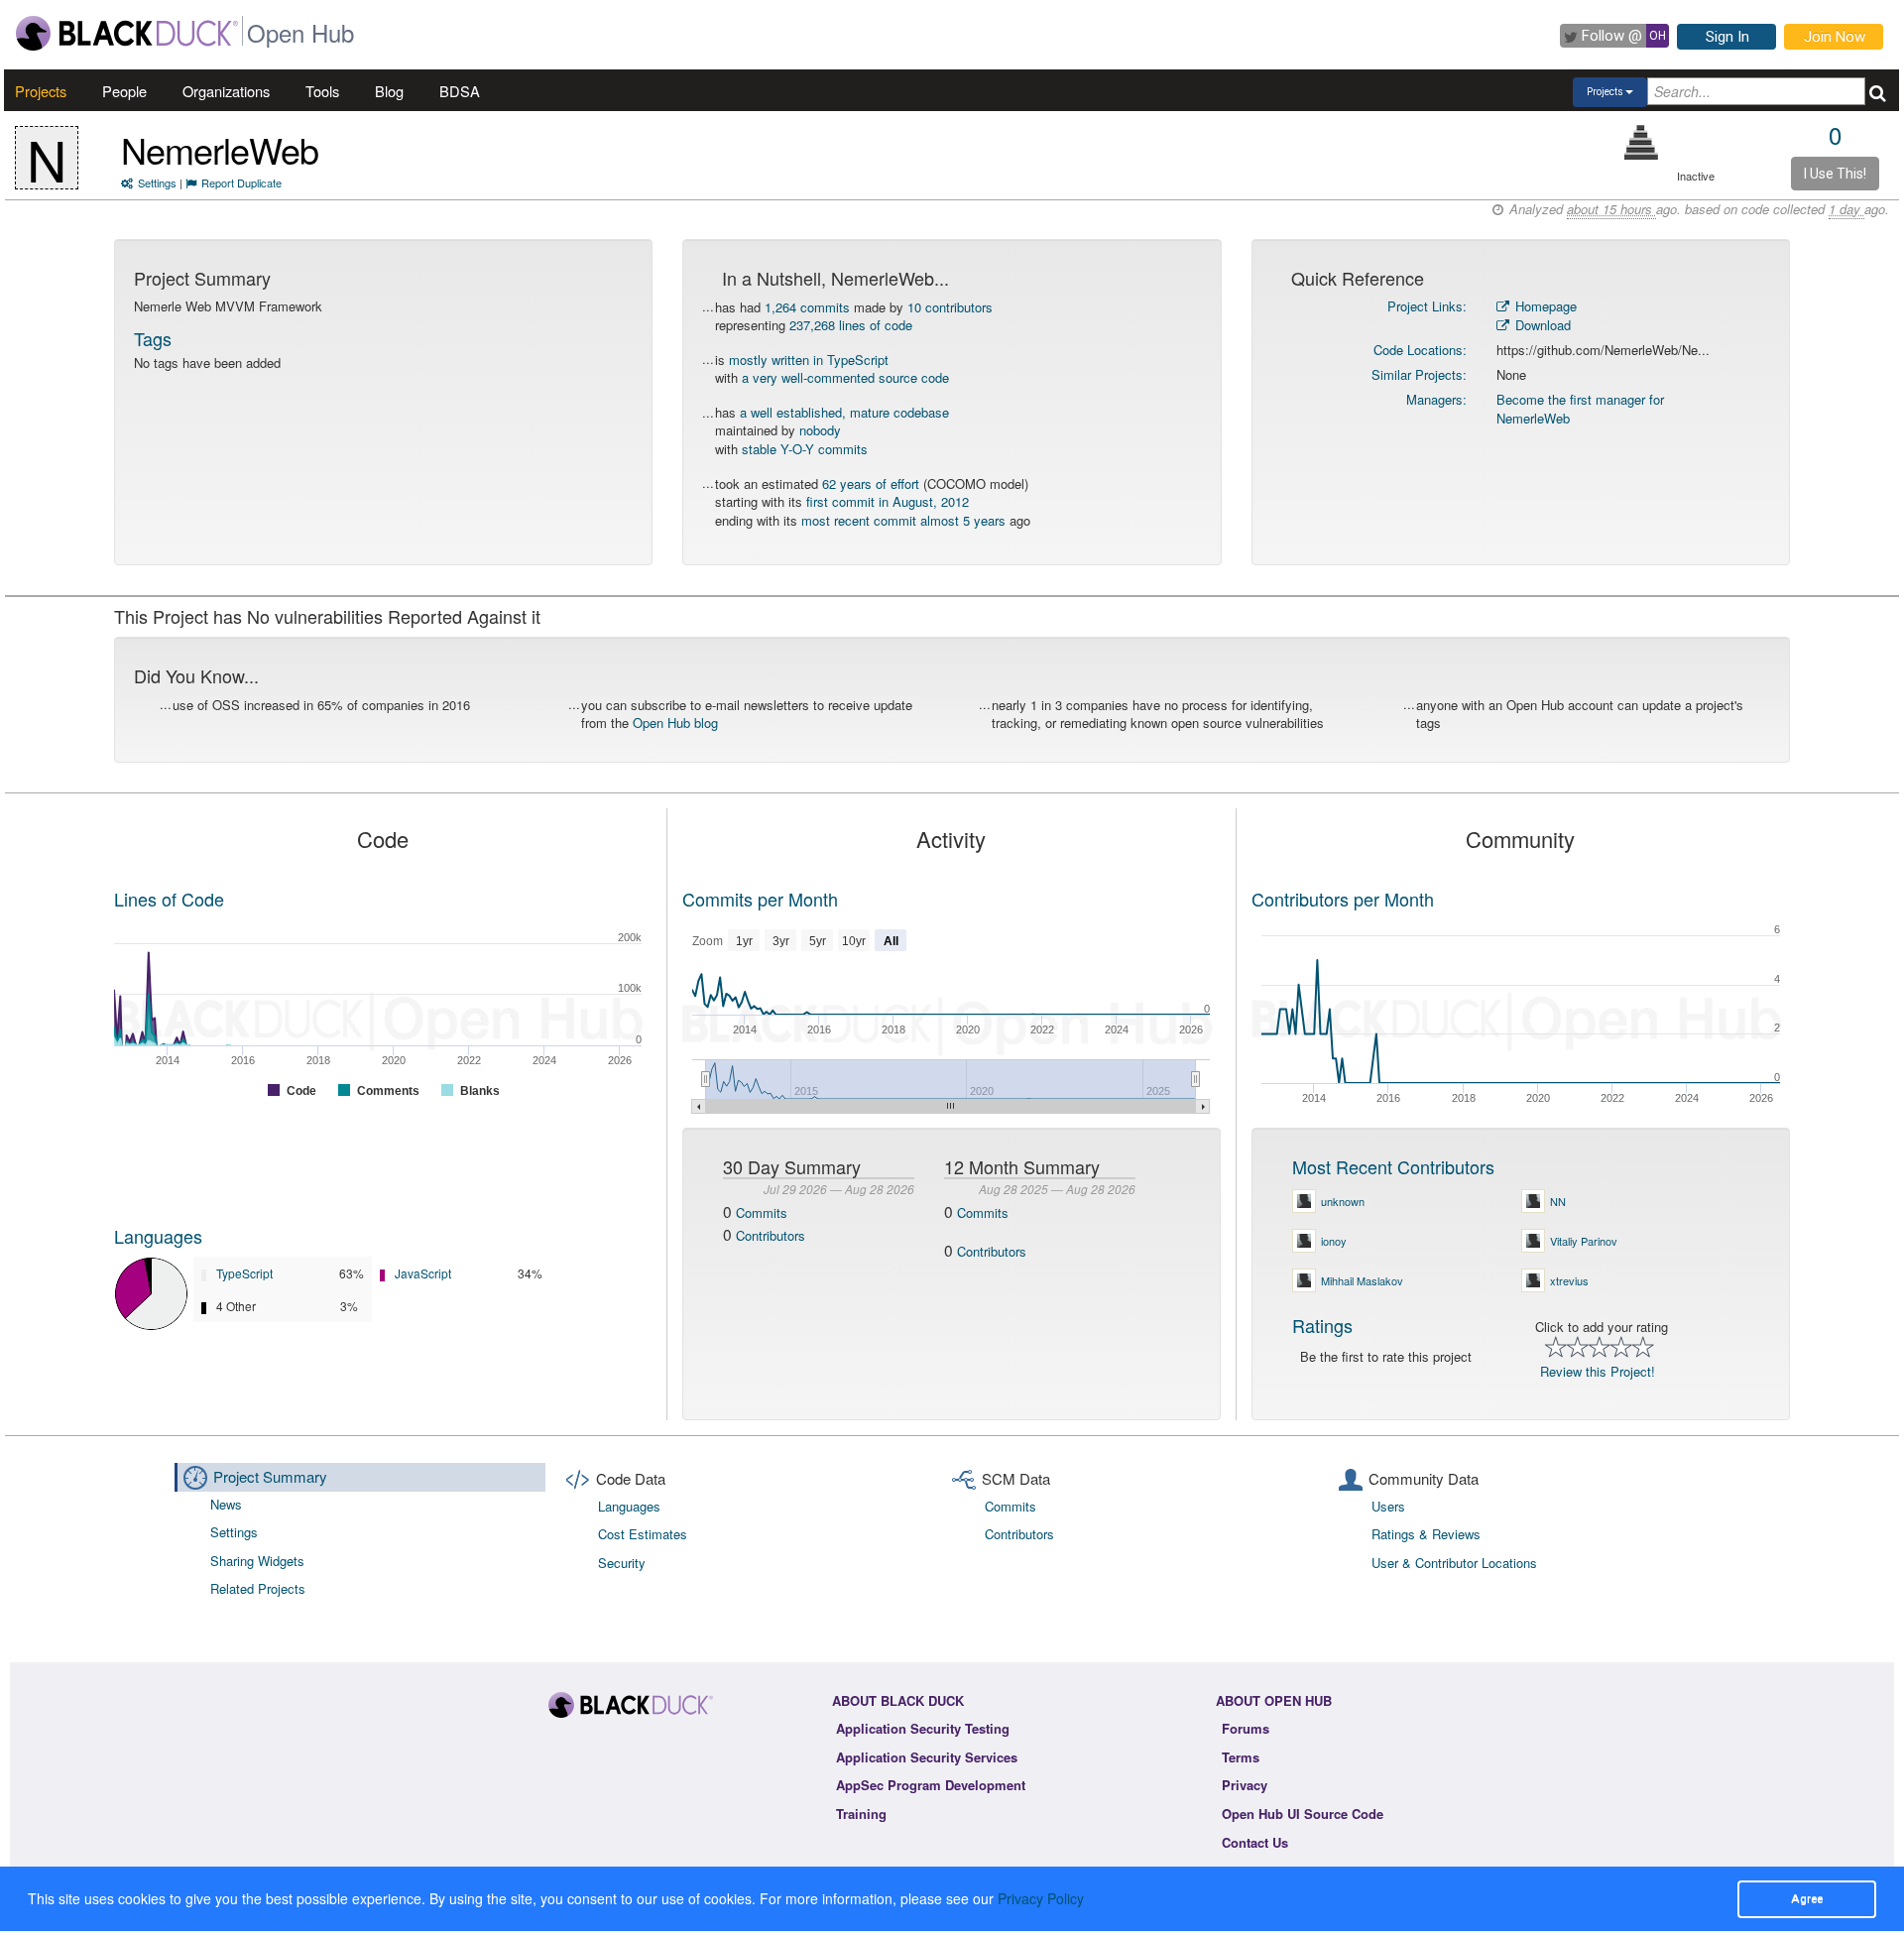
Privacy (1245, 1785)
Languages (158, 1236)
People (124, 91)
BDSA (460, 91)
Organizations (226, 91)
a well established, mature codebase (844, 412)
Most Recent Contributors (1393, 1166)
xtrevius (1569, 1280)
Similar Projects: (1419, 374)
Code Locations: (1420, 350)
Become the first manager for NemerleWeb (1580, 409)
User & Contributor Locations (1454, 1563)
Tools (322, 91)
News (226, 1504)
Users (1388, 1506)
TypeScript (244, 1273)
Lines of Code (169, 899)
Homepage (1544, 306)
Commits (762, 1212)
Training (861, 1814)
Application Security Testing (923, 1728)
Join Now (1835, 37)
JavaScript (423, 1273)
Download (1541, 325)
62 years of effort (871, 484)
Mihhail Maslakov (1362, 1280)
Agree (1807, 1898)
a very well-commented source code (845, 377)
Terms (1241, 1757)
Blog (389, 91)
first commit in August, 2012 (888, 501)
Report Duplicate (241, 182)
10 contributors (950, 307)
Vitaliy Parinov (1584, 1241)
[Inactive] (1642, 142)
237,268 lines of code (851, 325)
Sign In (1727, 37)
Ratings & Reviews (1426, 1534)
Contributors (771, 1235)
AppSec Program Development (931, 1785)
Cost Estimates (643, 1534)
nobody (820, 430)
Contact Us (1255, 1842)
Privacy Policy (1041, 1898)
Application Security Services (927, 1757)
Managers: (1436, 399)
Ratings (1322, 1325)
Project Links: (1427, 306)
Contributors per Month (1343, 899)
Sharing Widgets (257, 1561)
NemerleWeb (220, 149)
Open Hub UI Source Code (1303, 1814)
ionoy (1334, 1241)
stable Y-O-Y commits (805, 449)
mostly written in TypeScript (809, 360)
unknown (1343, 1201)
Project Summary (270, 1476)
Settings (157, 182)
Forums (1246, 1728)
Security (622, 1563)
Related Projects (258, 1588)
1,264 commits (807, 307)
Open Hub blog (675, 723)
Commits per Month (760, 899)
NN (1558, 1201)
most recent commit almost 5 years (903, 520)
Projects (41, 91)
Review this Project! (1598, 1371)
